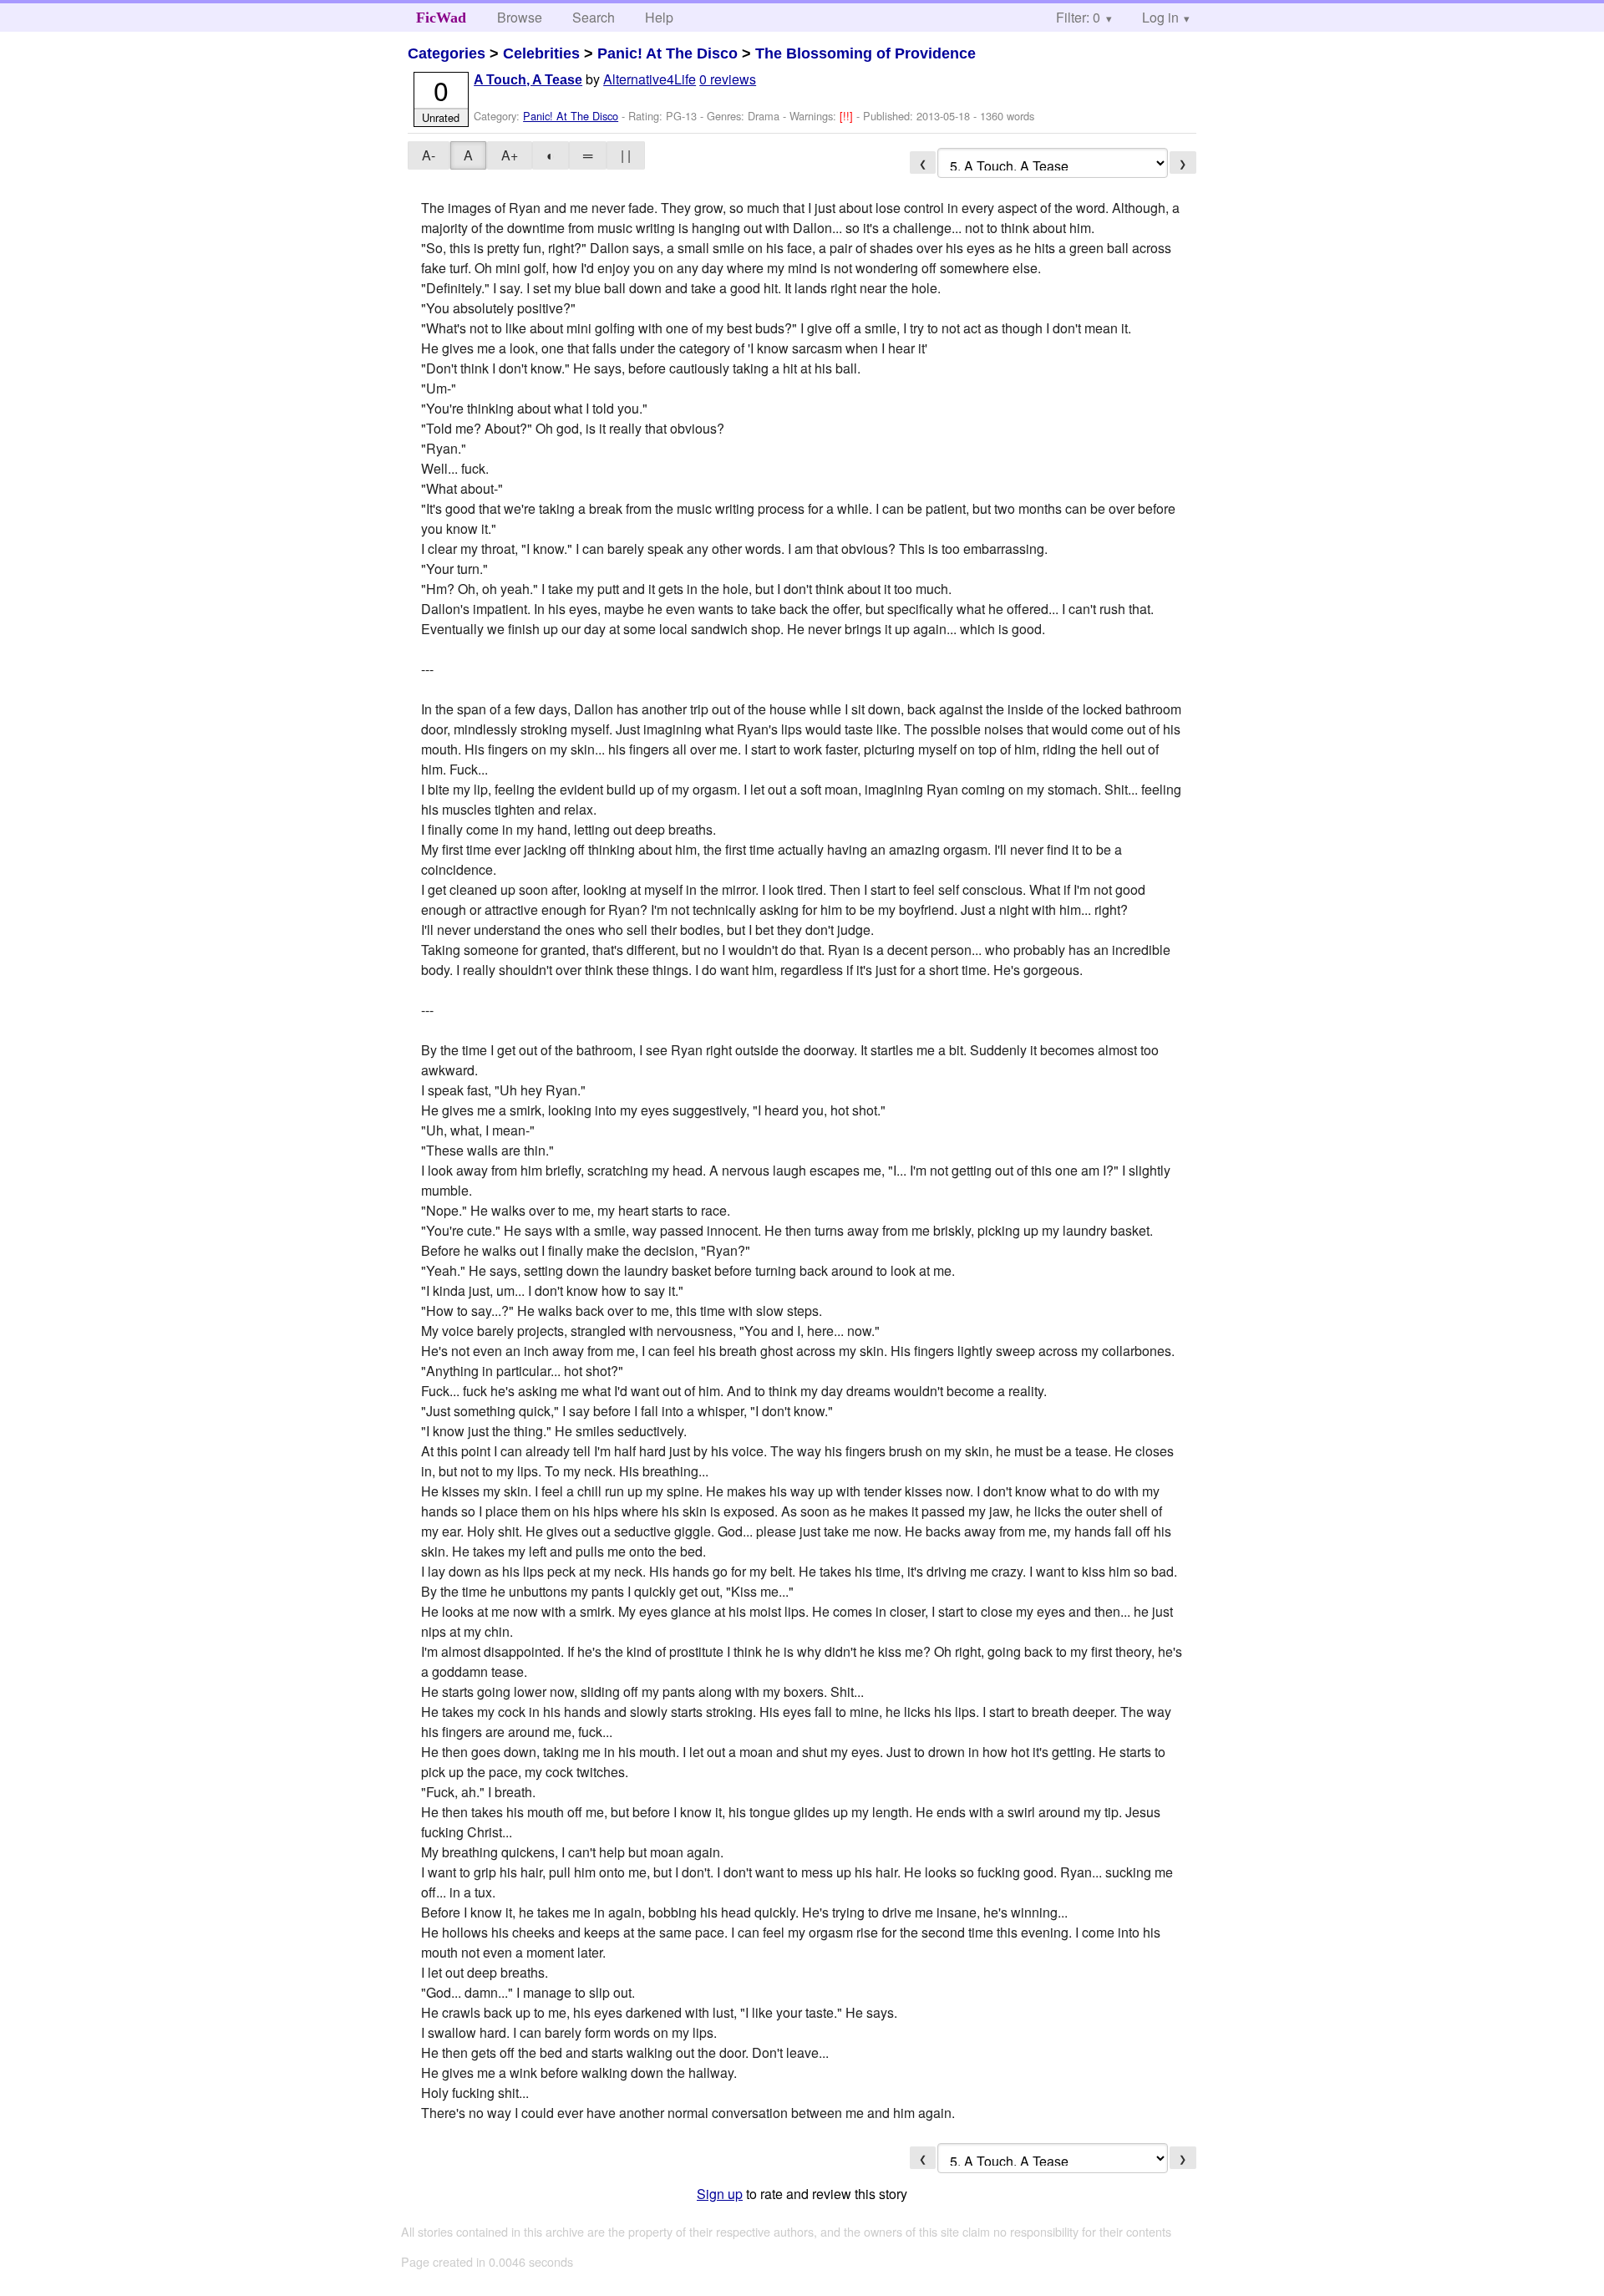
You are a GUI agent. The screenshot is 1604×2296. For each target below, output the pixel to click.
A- (429, 155)
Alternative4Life (650, 79)
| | (626, 155)
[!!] (848, 116)
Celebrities (541, 53)
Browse (520, 17)
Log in (1160, 17)
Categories (447, 53)
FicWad (441, 18)
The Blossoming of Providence (865, 53)
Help (659, 17)
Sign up (720, 2194)
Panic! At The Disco (667, 53)
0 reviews (728, 79)
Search (594, 17)
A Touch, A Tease (528, 80)
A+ (510, 155)
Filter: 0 (1078, 17)
